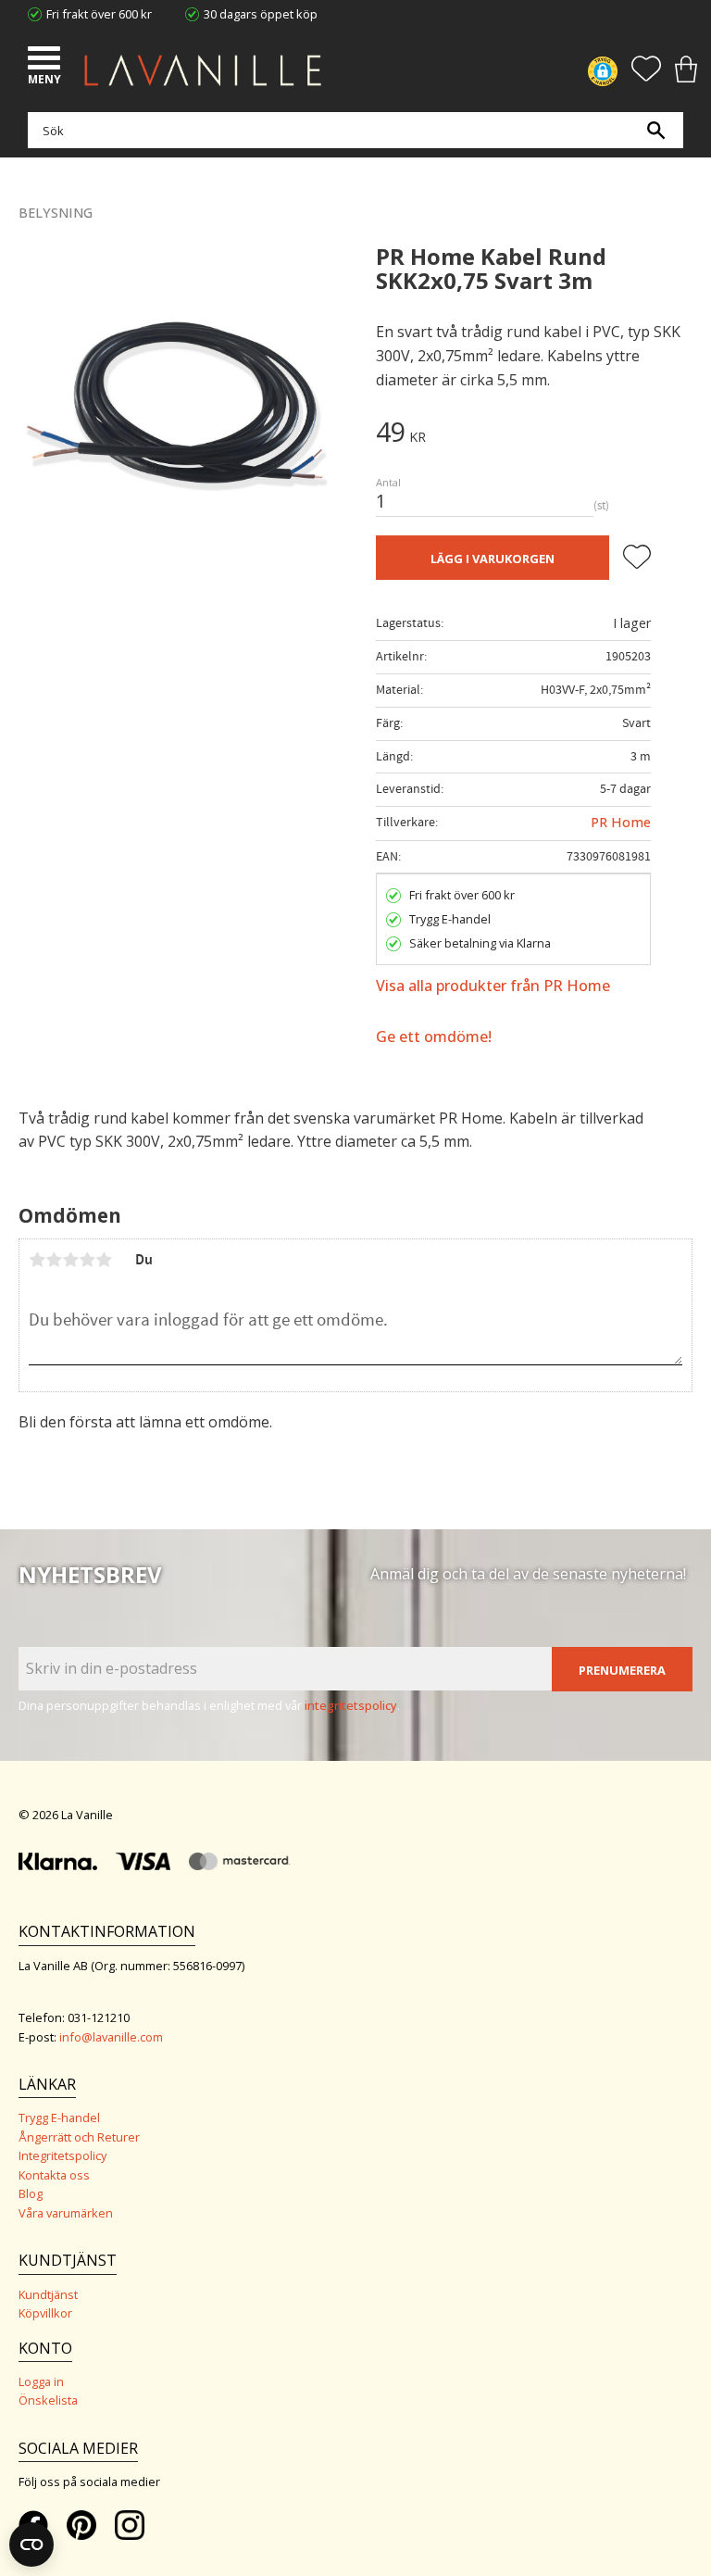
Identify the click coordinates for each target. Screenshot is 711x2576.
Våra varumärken (66, 2213)
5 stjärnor (104, 1260)
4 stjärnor (87, 1260)
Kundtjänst (48, 2294)
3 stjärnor (70, 1260)
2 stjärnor (54, 1260)
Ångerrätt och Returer (79, 2137)
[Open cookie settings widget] (31, 2545)
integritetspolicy (351, 1705)
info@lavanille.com (111, 2037)
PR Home (621, 822)
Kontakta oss (54, 2175)
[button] (46, 60)
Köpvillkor (45, 2313)
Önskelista (48, 2400)
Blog (31, 2193)
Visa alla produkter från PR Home (493, 986)
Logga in (41, 2381)
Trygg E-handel (59, 2117)
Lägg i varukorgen (493, 559)
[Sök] (655, 130)
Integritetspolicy (62, 2155)
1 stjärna (37, 1260)
